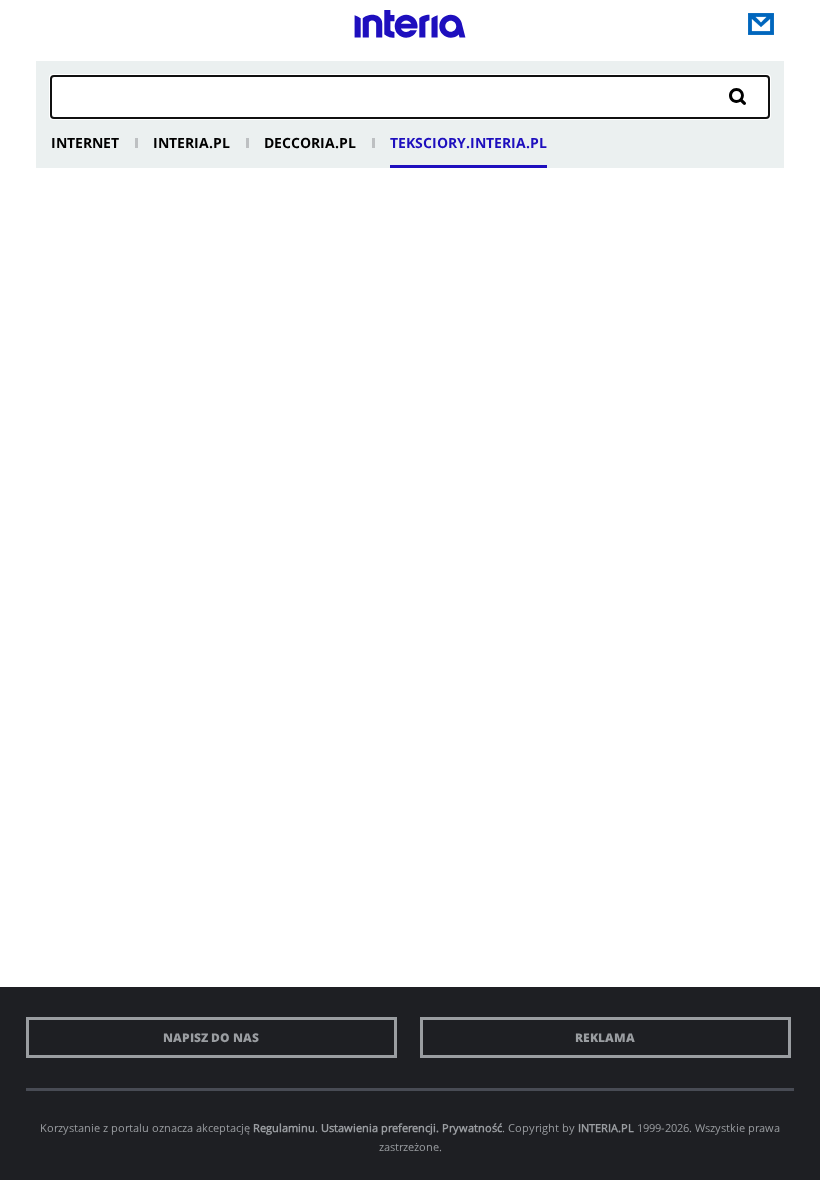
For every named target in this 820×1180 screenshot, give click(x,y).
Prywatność (472, 1127)
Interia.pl (191, 142)
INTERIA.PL (606, 1127)
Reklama (605, 1037)
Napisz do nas (211, 1037)
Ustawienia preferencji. (380, 1127)
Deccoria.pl (310, 142)
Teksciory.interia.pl (468, 142)
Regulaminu (284, 1127)
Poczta (761, 24)
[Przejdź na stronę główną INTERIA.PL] (410, 29)
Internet (85, 142)
